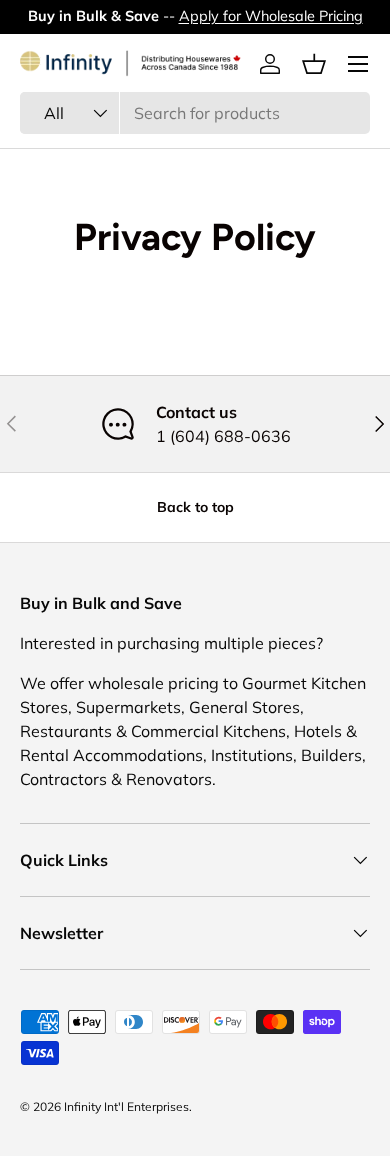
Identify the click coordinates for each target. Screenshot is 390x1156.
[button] (314, 64)
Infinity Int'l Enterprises (126, 1106)
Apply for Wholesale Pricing (271, 16)
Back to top (195, 507)
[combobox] (195, 113)
